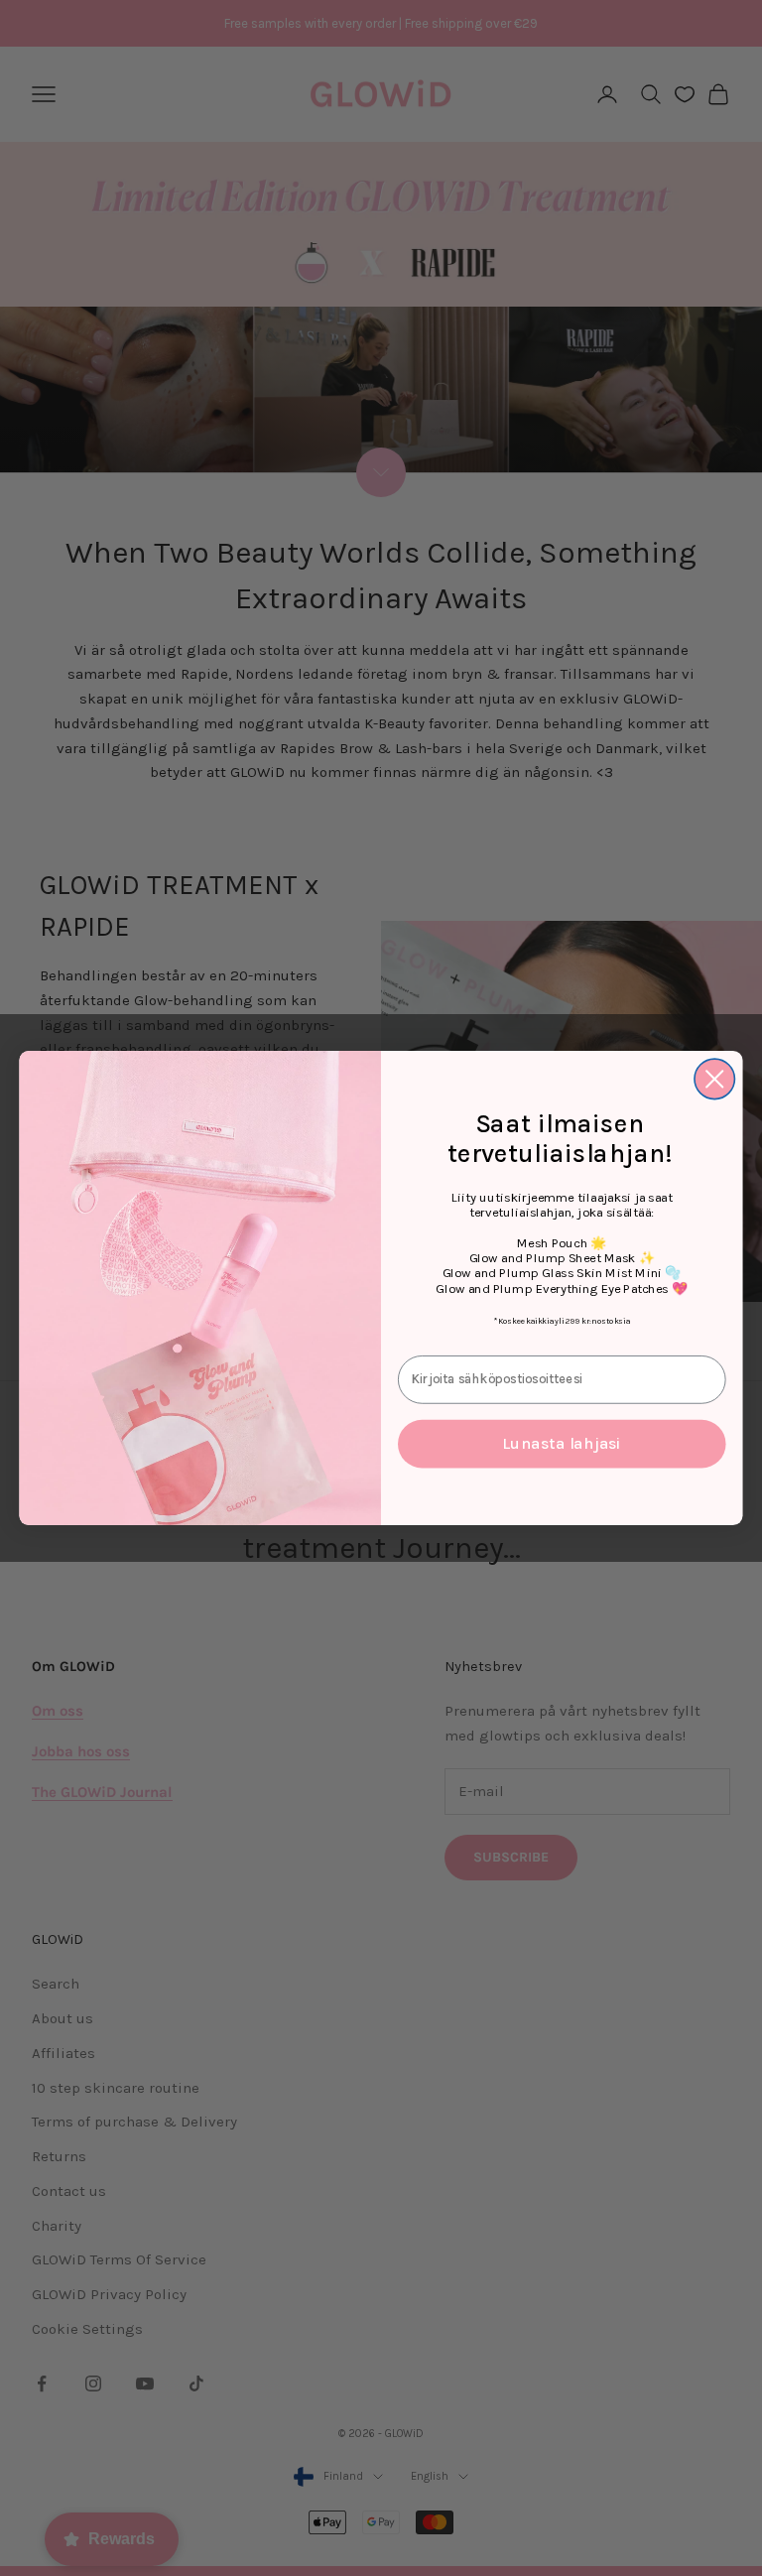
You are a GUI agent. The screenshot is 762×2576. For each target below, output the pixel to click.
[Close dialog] (715, 1079)
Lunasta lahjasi (562, 1443)
